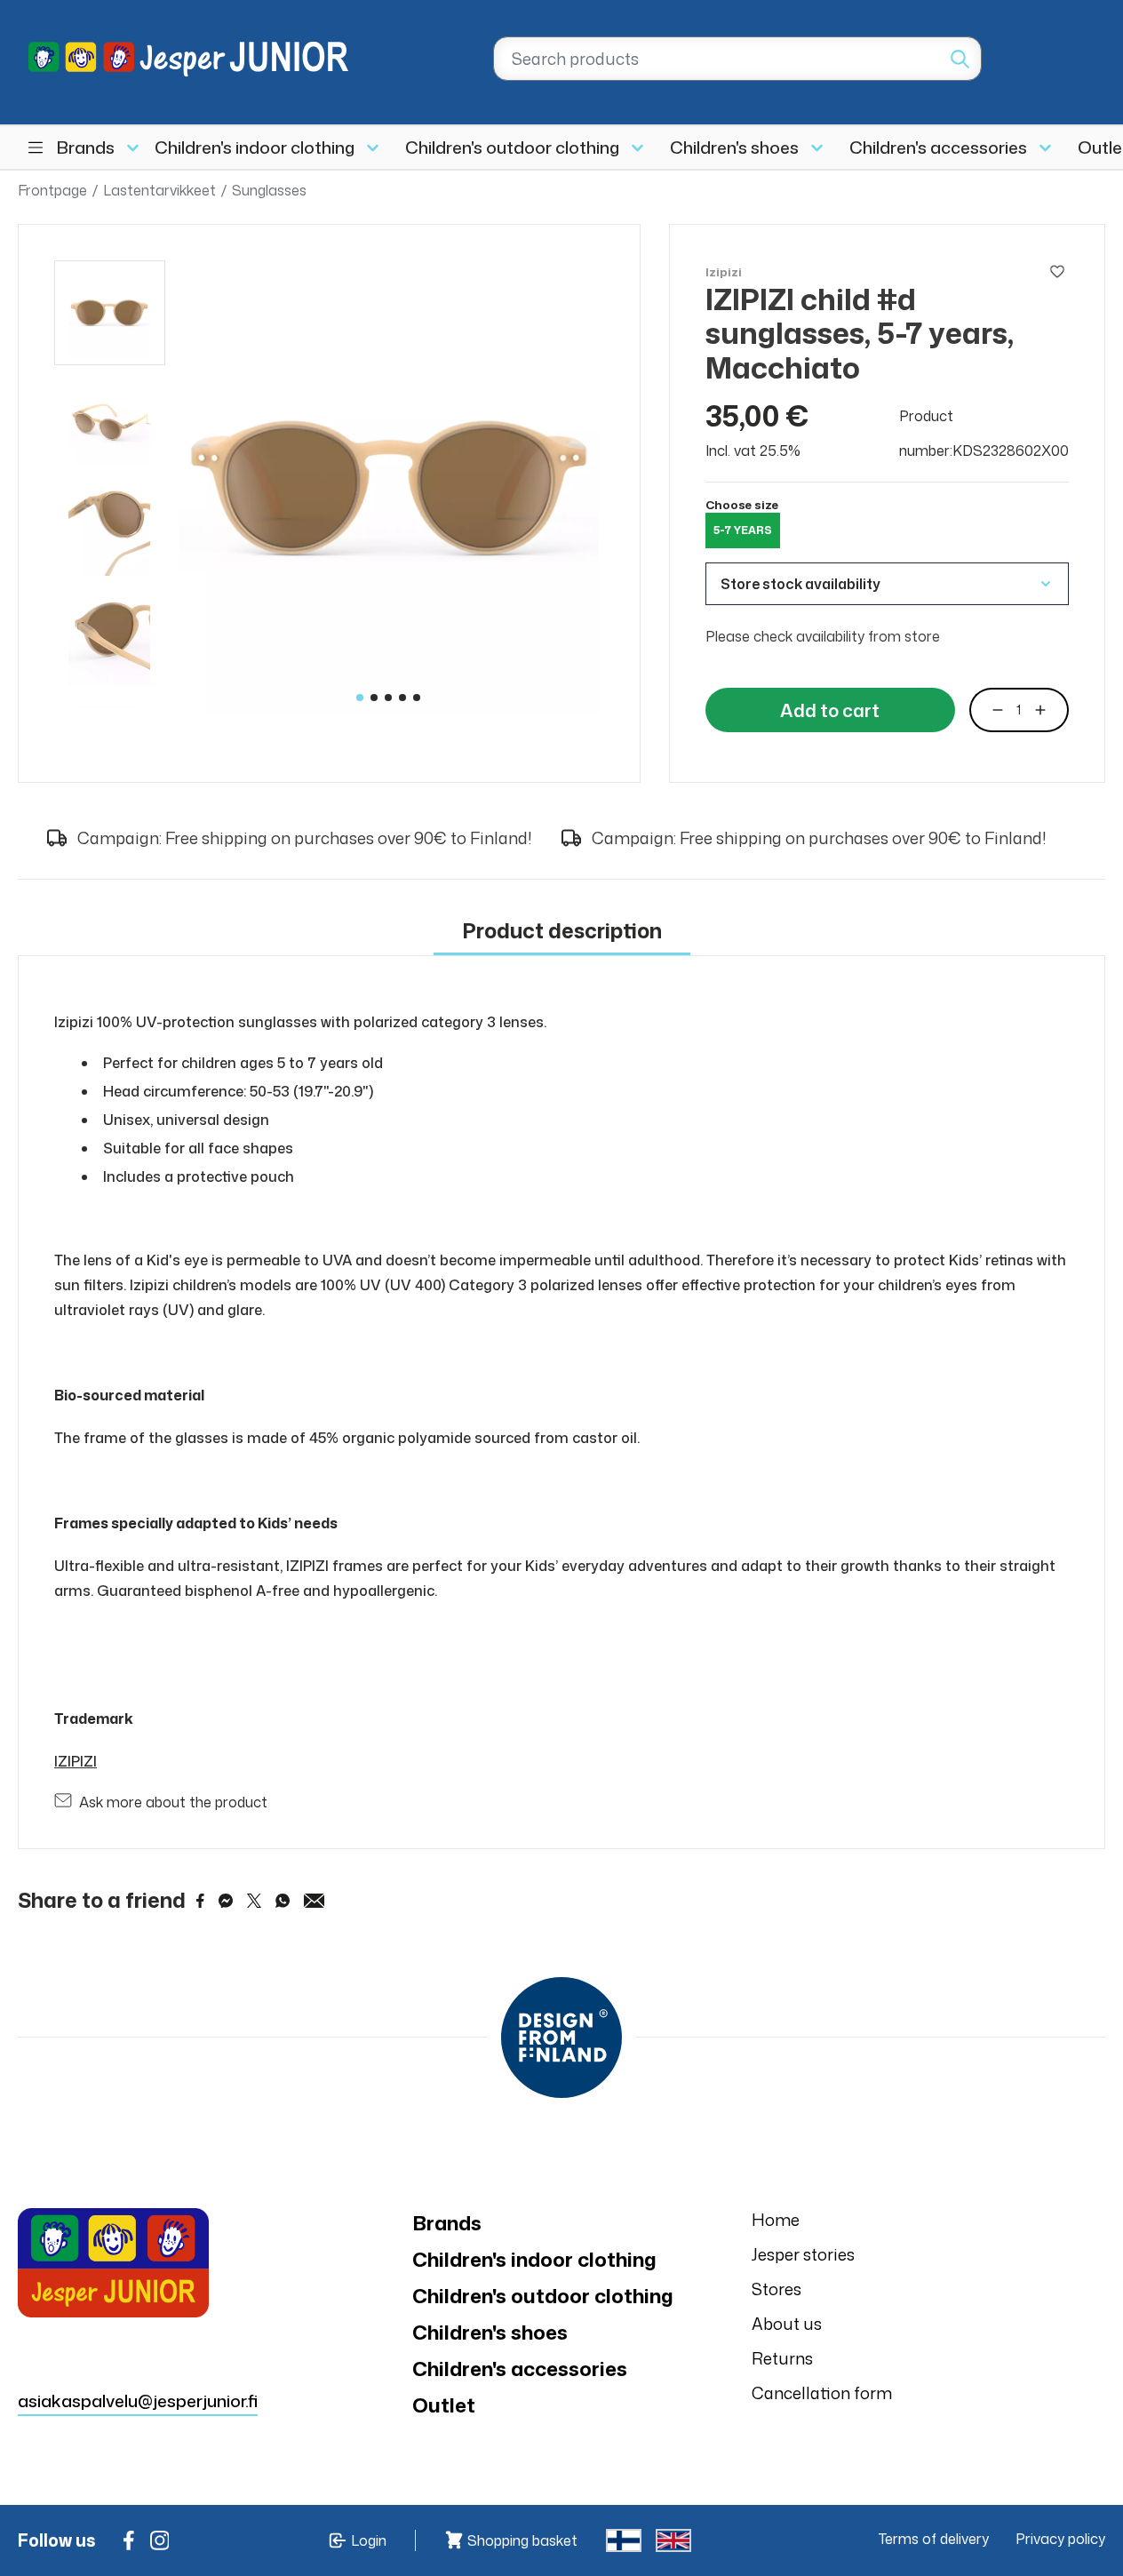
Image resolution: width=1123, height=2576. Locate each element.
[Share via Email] (315, 1901)
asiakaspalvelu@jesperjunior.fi (138, 2401)
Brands (86, 147)
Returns (782, 2358)
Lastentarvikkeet (159, 190)
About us (787, 2324)
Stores (777, 2289)
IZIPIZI (76, 1761)
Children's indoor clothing (255, 147)
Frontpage (52, 190)
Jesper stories (803, 2254)
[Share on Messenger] (226, 1901)
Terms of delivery (934, 2539)
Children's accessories (938, 147)
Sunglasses (269, 190)
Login (369, 2540)
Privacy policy (1060, 2539)
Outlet (444, 2405)
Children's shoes (734, 147)
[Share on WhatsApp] (283, 1901)
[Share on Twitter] (254, 1901)
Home (776, 2220)
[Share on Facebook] (200, 1901)
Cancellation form (822, 2393)
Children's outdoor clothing (512, 147)
